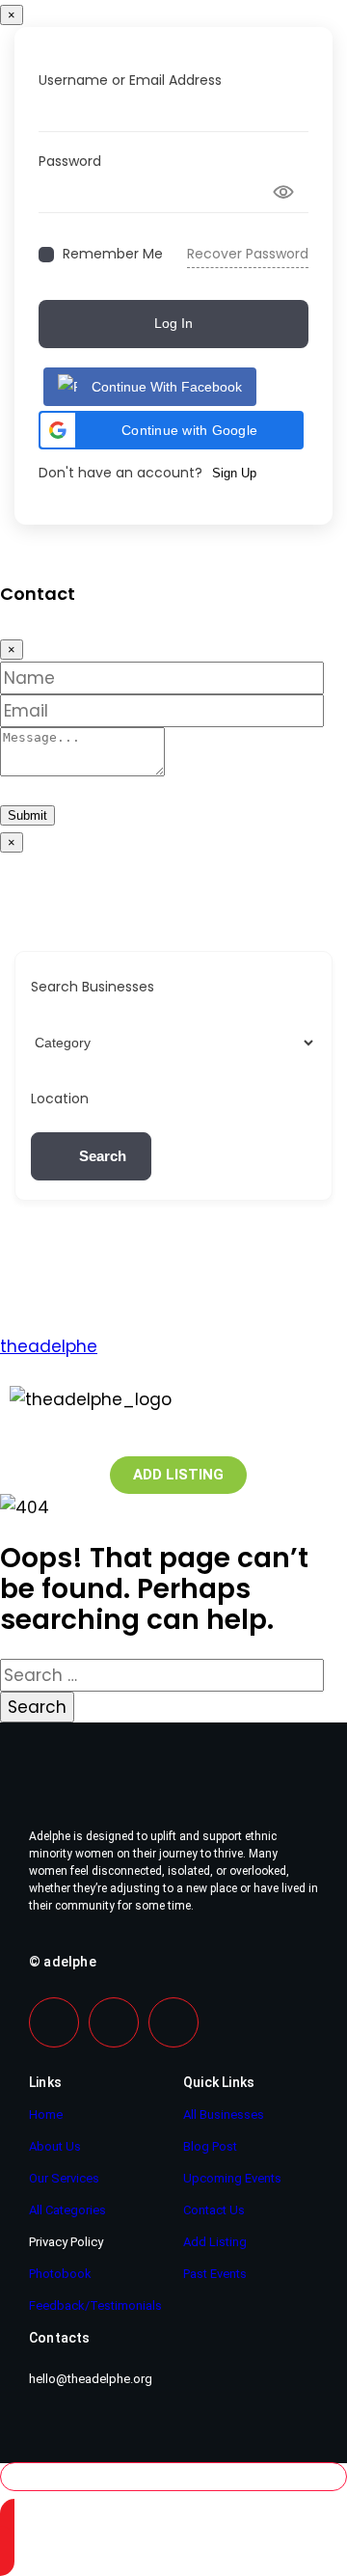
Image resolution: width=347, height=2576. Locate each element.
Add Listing (215, 2242)
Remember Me (113, 254)
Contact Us (214, 2210)
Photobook (60, 2274)
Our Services (64, 2178)
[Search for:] (162, 1675)
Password (70, 161)
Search (103, 1156)
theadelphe (49, 1346)
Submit (27, 815)
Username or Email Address (130, 80)
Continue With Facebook (167, 387)
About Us (55, 2146)
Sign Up (234, 473)
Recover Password (248, 254)
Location (60, 1098)
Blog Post (210, 2146)
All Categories (67, 2210)
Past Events (215, 2274)
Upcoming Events (232, 2178)
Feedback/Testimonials (95, 2305)
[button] (171, 430)
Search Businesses (93, 987)
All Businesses (224, 2115)
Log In (173, 323)
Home (46, 2115)
